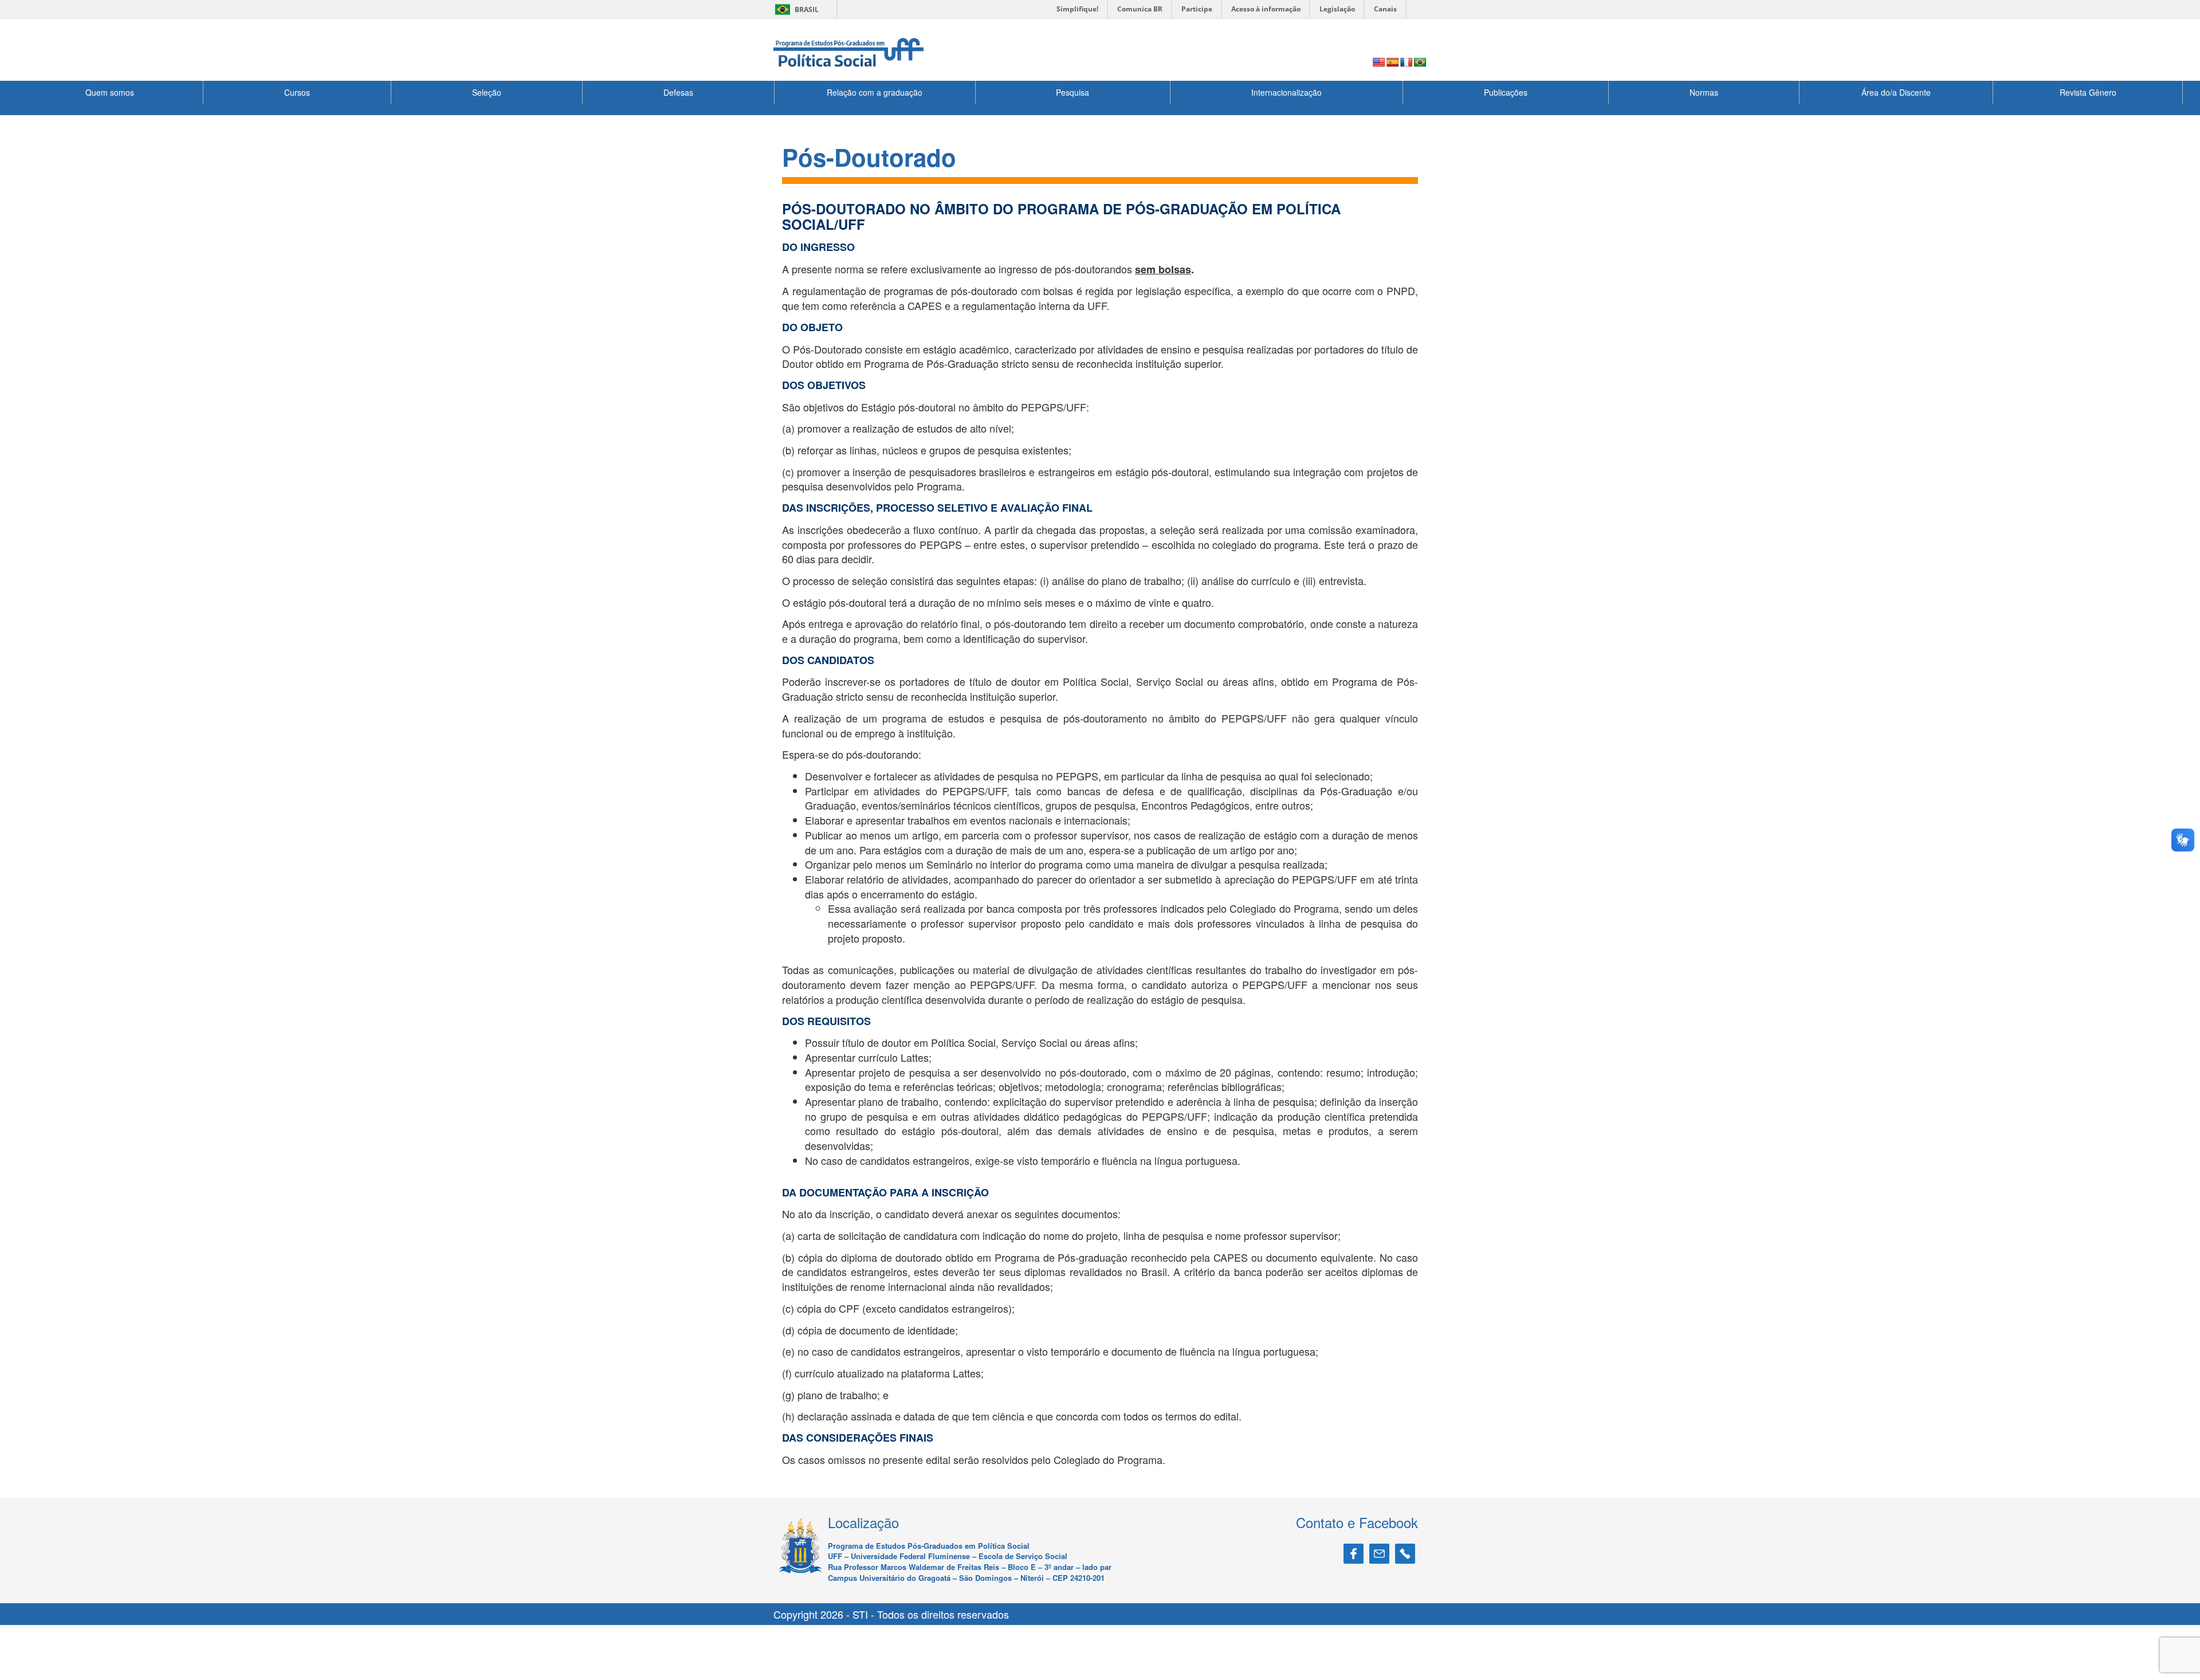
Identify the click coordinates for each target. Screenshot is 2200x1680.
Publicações (1506, 92)
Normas (1704, 92)
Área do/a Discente (1896, 92)
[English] (1379, 63)
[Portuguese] (1420, 63)
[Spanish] (1393, 63)
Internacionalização (1286, 92)
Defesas (678, 92)
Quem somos (110, 92)
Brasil (795, 9)
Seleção (487, 92)
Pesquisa (1072, 92)
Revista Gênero (2088, 92)
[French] (1407, 63)
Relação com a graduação (875, 92)
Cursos (297, 92)
